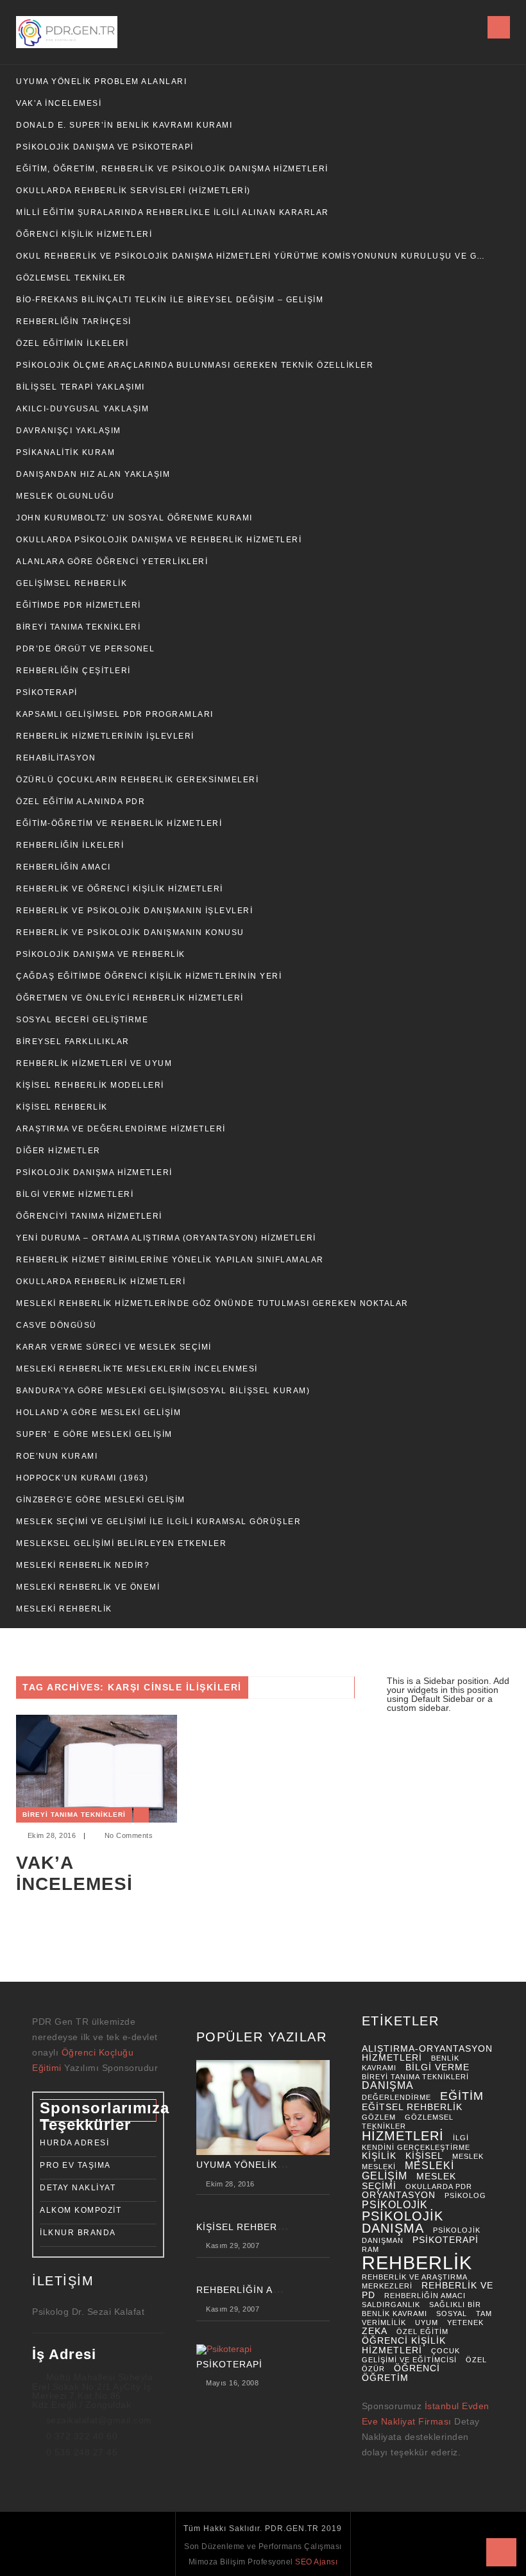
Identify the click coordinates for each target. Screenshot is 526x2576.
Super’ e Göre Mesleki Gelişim (94, 1434)
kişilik (379, 2156)
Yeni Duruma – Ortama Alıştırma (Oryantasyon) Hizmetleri (166, 1238)
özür (373, 2369)
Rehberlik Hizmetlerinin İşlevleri (105, 736)
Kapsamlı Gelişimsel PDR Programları (115, 714)
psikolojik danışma (403, 2222)
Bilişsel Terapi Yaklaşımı (81, 387)
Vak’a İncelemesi (59, 103)
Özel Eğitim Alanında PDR (81, 802)
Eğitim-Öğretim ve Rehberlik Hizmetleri (119, 823)
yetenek (465, 2323)
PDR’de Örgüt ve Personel (85, 649)
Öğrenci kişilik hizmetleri (404, 2346)
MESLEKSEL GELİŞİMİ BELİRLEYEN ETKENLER (121, 1543)
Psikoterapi (47, 692)
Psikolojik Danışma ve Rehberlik (101, 954)
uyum (427, 2323)
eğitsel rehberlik (412, 2107)
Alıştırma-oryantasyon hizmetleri (427, 2054)
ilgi (461, 2138)
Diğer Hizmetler (58, 1151)
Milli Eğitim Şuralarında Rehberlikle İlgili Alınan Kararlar (173, 212)
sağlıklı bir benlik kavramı (421, 2309)
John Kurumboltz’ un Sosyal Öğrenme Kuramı (134, 518)
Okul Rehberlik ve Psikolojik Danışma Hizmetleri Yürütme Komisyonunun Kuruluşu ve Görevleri (251, 256)
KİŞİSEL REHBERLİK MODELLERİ (90, 1085)
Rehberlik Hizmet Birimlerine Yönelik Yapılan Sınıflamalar (170, 1260)
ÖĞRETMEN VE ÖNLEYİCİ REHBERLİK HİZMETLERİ (130, 998)
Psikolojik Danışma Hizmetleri (94, 1172)
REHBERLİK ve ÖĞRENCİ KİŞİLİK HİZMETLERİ (120, 889)
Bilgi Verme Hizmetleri (75, 1194)
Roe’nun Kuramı (57, 1456)
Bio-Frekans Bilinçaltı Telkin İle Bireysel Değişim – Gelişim (170, 300)
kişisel (424, 2156)
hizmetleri (403, 2136)
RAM (370, 2249)
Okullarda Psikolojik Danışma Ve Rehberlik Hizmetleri (159, 540)
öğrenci (417, 2368)
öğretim (385, 2378)
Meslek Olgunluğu (65, 496)
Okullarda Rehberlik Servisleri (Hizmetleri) (133, 191)
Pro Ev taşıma (75, 2165)
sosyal (452, 2314)
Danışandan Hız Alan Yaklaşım (93, 474)
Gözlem (379, 2117)
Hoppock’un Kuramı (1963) (82, 1478)
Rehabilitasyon (56, 758)
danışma (388, 2085)
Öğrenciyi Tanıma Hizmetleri (89, 1216)
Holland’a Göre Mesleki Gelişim (98, 1413)
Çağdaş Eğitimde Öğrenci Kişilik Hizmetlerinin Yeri (149, 976)
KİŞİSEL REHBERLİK (62, 1107)
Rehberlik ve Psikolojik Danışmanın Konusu (130, 932)
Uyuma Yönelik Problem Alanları (101, 82)
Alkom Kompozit (81, 2210)
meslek (468, 2156)
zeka (375, 2331)
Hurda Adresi (74, 2143)
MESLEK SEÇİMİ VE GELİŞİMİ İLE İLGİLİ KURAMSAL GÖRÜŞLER (158, 1522)
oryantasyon (399, 2195)
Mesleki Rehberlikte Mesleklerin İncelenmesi (137, 1369)
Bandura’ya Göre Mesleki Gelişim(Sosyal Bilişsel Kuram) (163, 1391)
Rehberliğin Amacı (64, 867)
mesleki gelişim (408, 2171)
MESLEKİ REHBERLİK (64, 1609)
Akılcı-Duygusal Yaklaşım (82, 409)
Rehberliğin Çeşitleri (73, 671)
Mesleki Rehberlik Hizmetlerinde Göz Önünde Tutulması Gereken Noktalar (212, 1303)
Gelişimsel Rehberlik (72, 583)
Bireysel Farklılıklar (73, 1042)
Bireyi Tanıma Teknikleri (78, 627)
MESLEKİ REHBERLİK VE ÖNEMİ (88, 1587)
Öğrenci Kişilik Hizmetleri (84, 234)
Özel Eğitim (422, 2331)
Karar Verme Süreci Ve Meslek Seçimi (114, 1347)
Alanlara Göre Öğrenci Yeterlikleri (112, 562)
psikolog (465, 2195)
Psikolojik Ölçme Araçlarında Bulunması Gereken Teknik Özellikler (195, 365)
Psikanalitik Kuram (65, 452)
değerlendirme (396, 2097)
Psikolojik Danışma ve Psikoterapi (105, 147)
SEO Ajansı (316, 2562)
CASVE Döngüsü (56, 1325)
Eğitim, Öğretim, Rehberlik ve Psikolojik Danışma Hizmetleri (172, 169)
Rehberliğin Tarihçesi (74, 322)
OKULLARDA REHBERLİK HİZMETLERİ (101, 1282)
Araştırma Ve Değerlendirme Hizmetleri (121, 1129)
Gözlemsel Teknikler (71, 278)
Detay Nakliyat (78, 2188)
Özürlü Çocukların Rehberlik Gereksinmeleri (137, 780)
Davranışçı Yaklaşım (69, 431)
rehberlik (417, 2263)
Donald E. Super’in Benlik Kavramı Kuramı (124, 125)
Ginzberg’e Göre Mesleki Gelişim (101, 1500)
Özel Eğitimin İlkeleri (72, 343)
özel (476, 2360)
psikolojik (395, 2205)
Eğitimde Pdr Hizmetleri (79, 605)
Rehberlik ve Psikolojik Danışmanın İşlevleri (134, 911)
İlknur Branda (78, 2233)
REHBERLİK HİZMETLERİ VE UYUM (94, 1063)
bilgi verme (437, 2067)
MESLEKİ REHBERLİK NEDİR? (83, 1565)
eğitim (462, 2096)
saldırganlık (391, 2305)
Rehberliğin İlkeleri (70, 845)
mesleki (379, 2167)
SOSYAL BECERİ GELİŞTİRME (82, 1020)
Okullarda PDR (439, 2186)
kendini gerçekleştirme (416, 2147)
